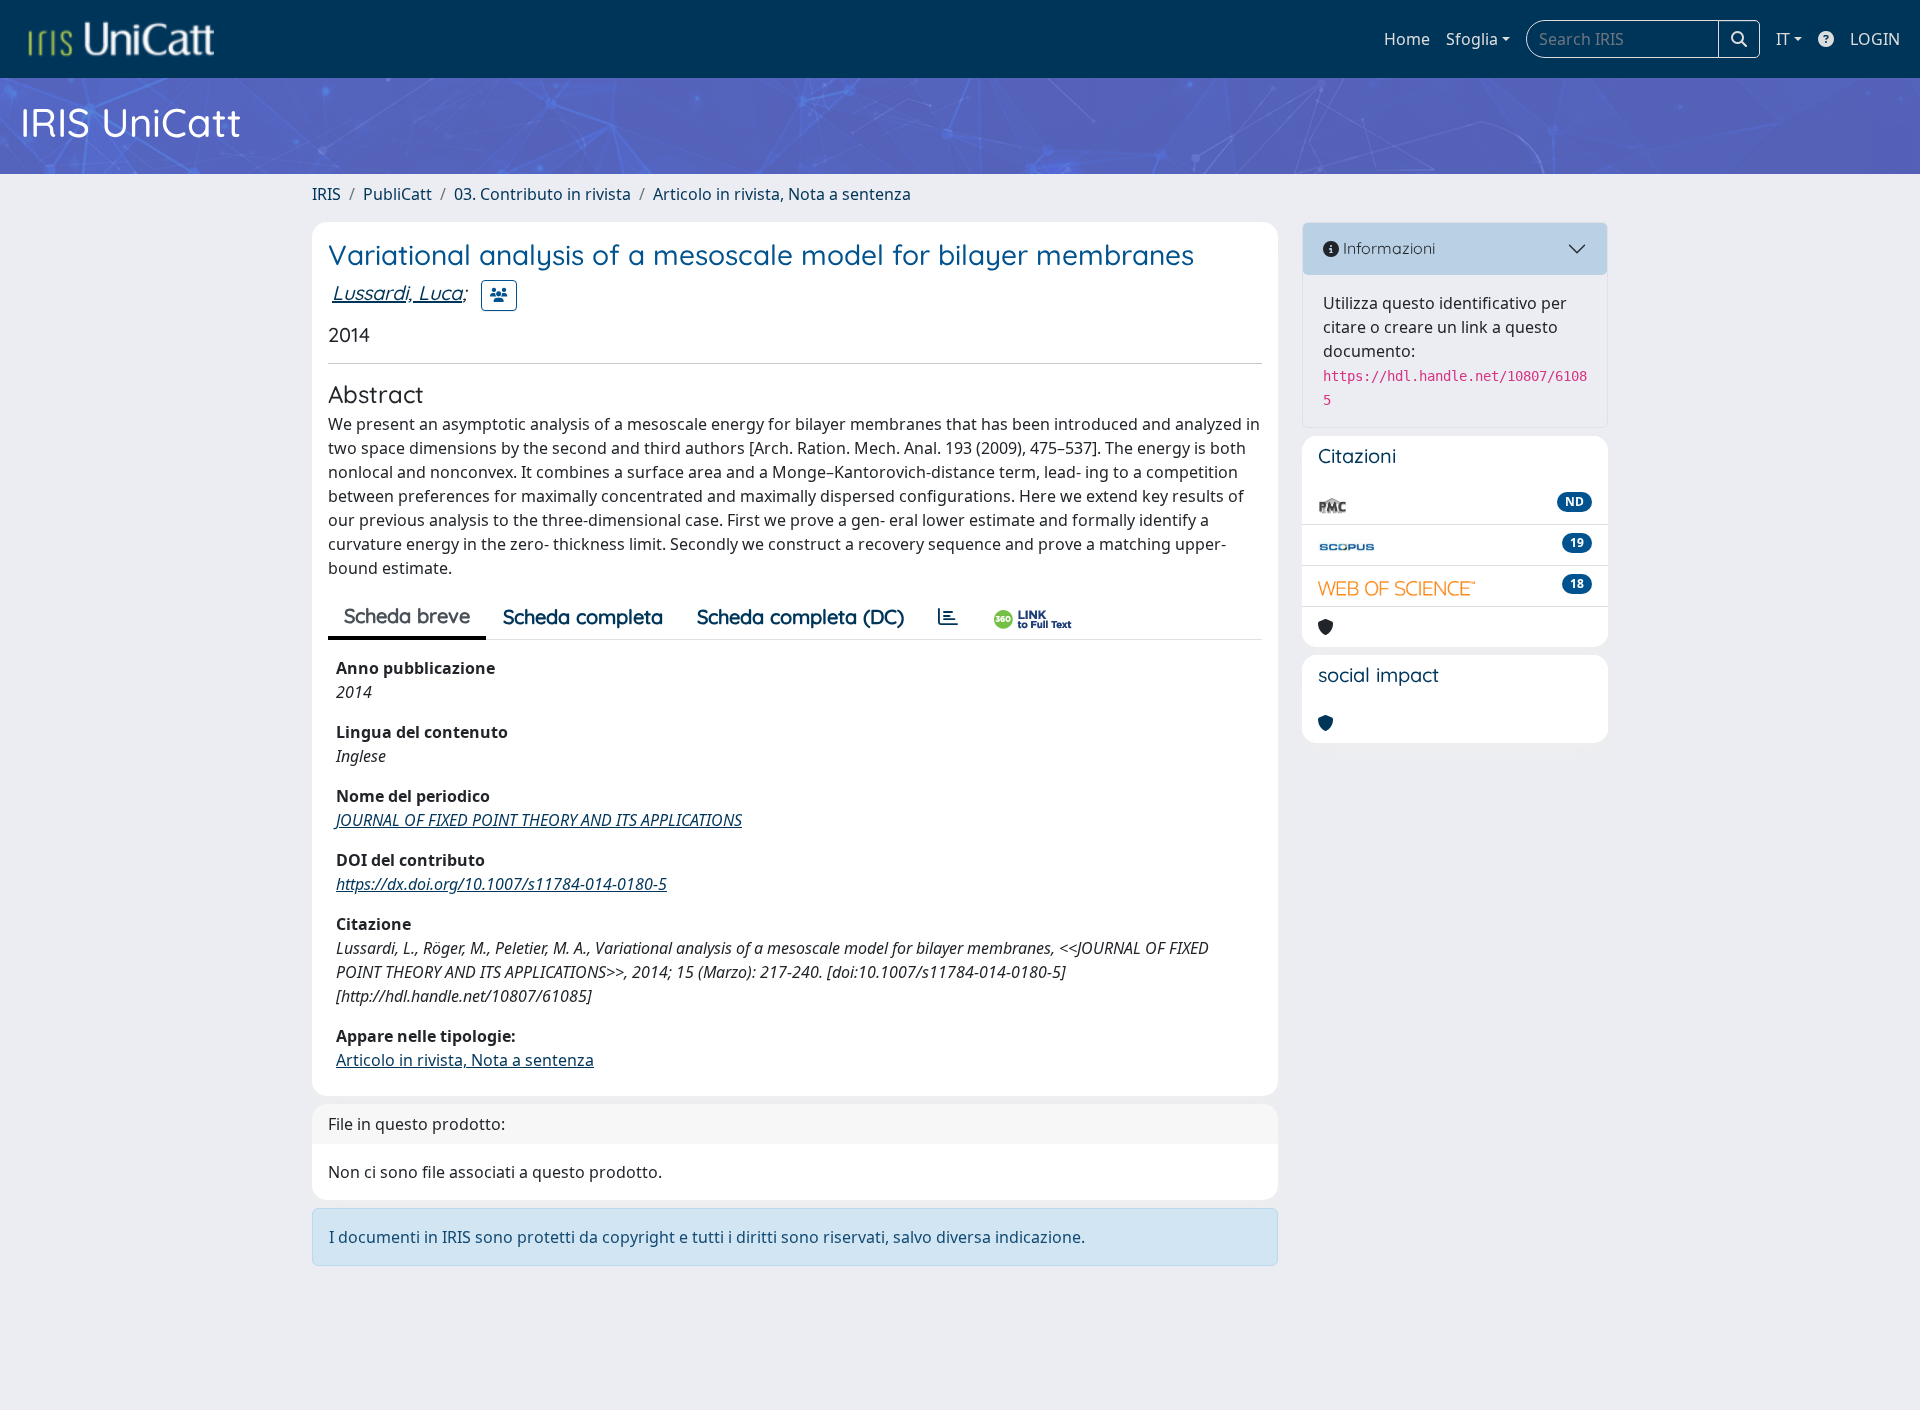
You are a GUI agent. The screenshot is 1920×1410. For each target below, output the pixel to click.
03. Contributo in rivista (542, 194)
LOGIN (1875, 39)
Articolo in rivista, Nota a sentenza (782, 194)
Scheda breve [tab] (407, 615)
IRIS (326, 194)
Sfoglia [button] (1472, 39)
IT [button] (1783, 39)
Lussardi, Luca (397, 292)
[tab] (948, 617)
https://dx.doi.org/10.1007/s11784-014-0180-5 (501, 884)
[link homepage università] (121, 39)
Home (1407, 39)
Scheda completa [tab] (583, 616)
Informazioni (1387, 248)
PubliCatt (397, 194)
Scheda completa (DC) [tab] (800, 616)
